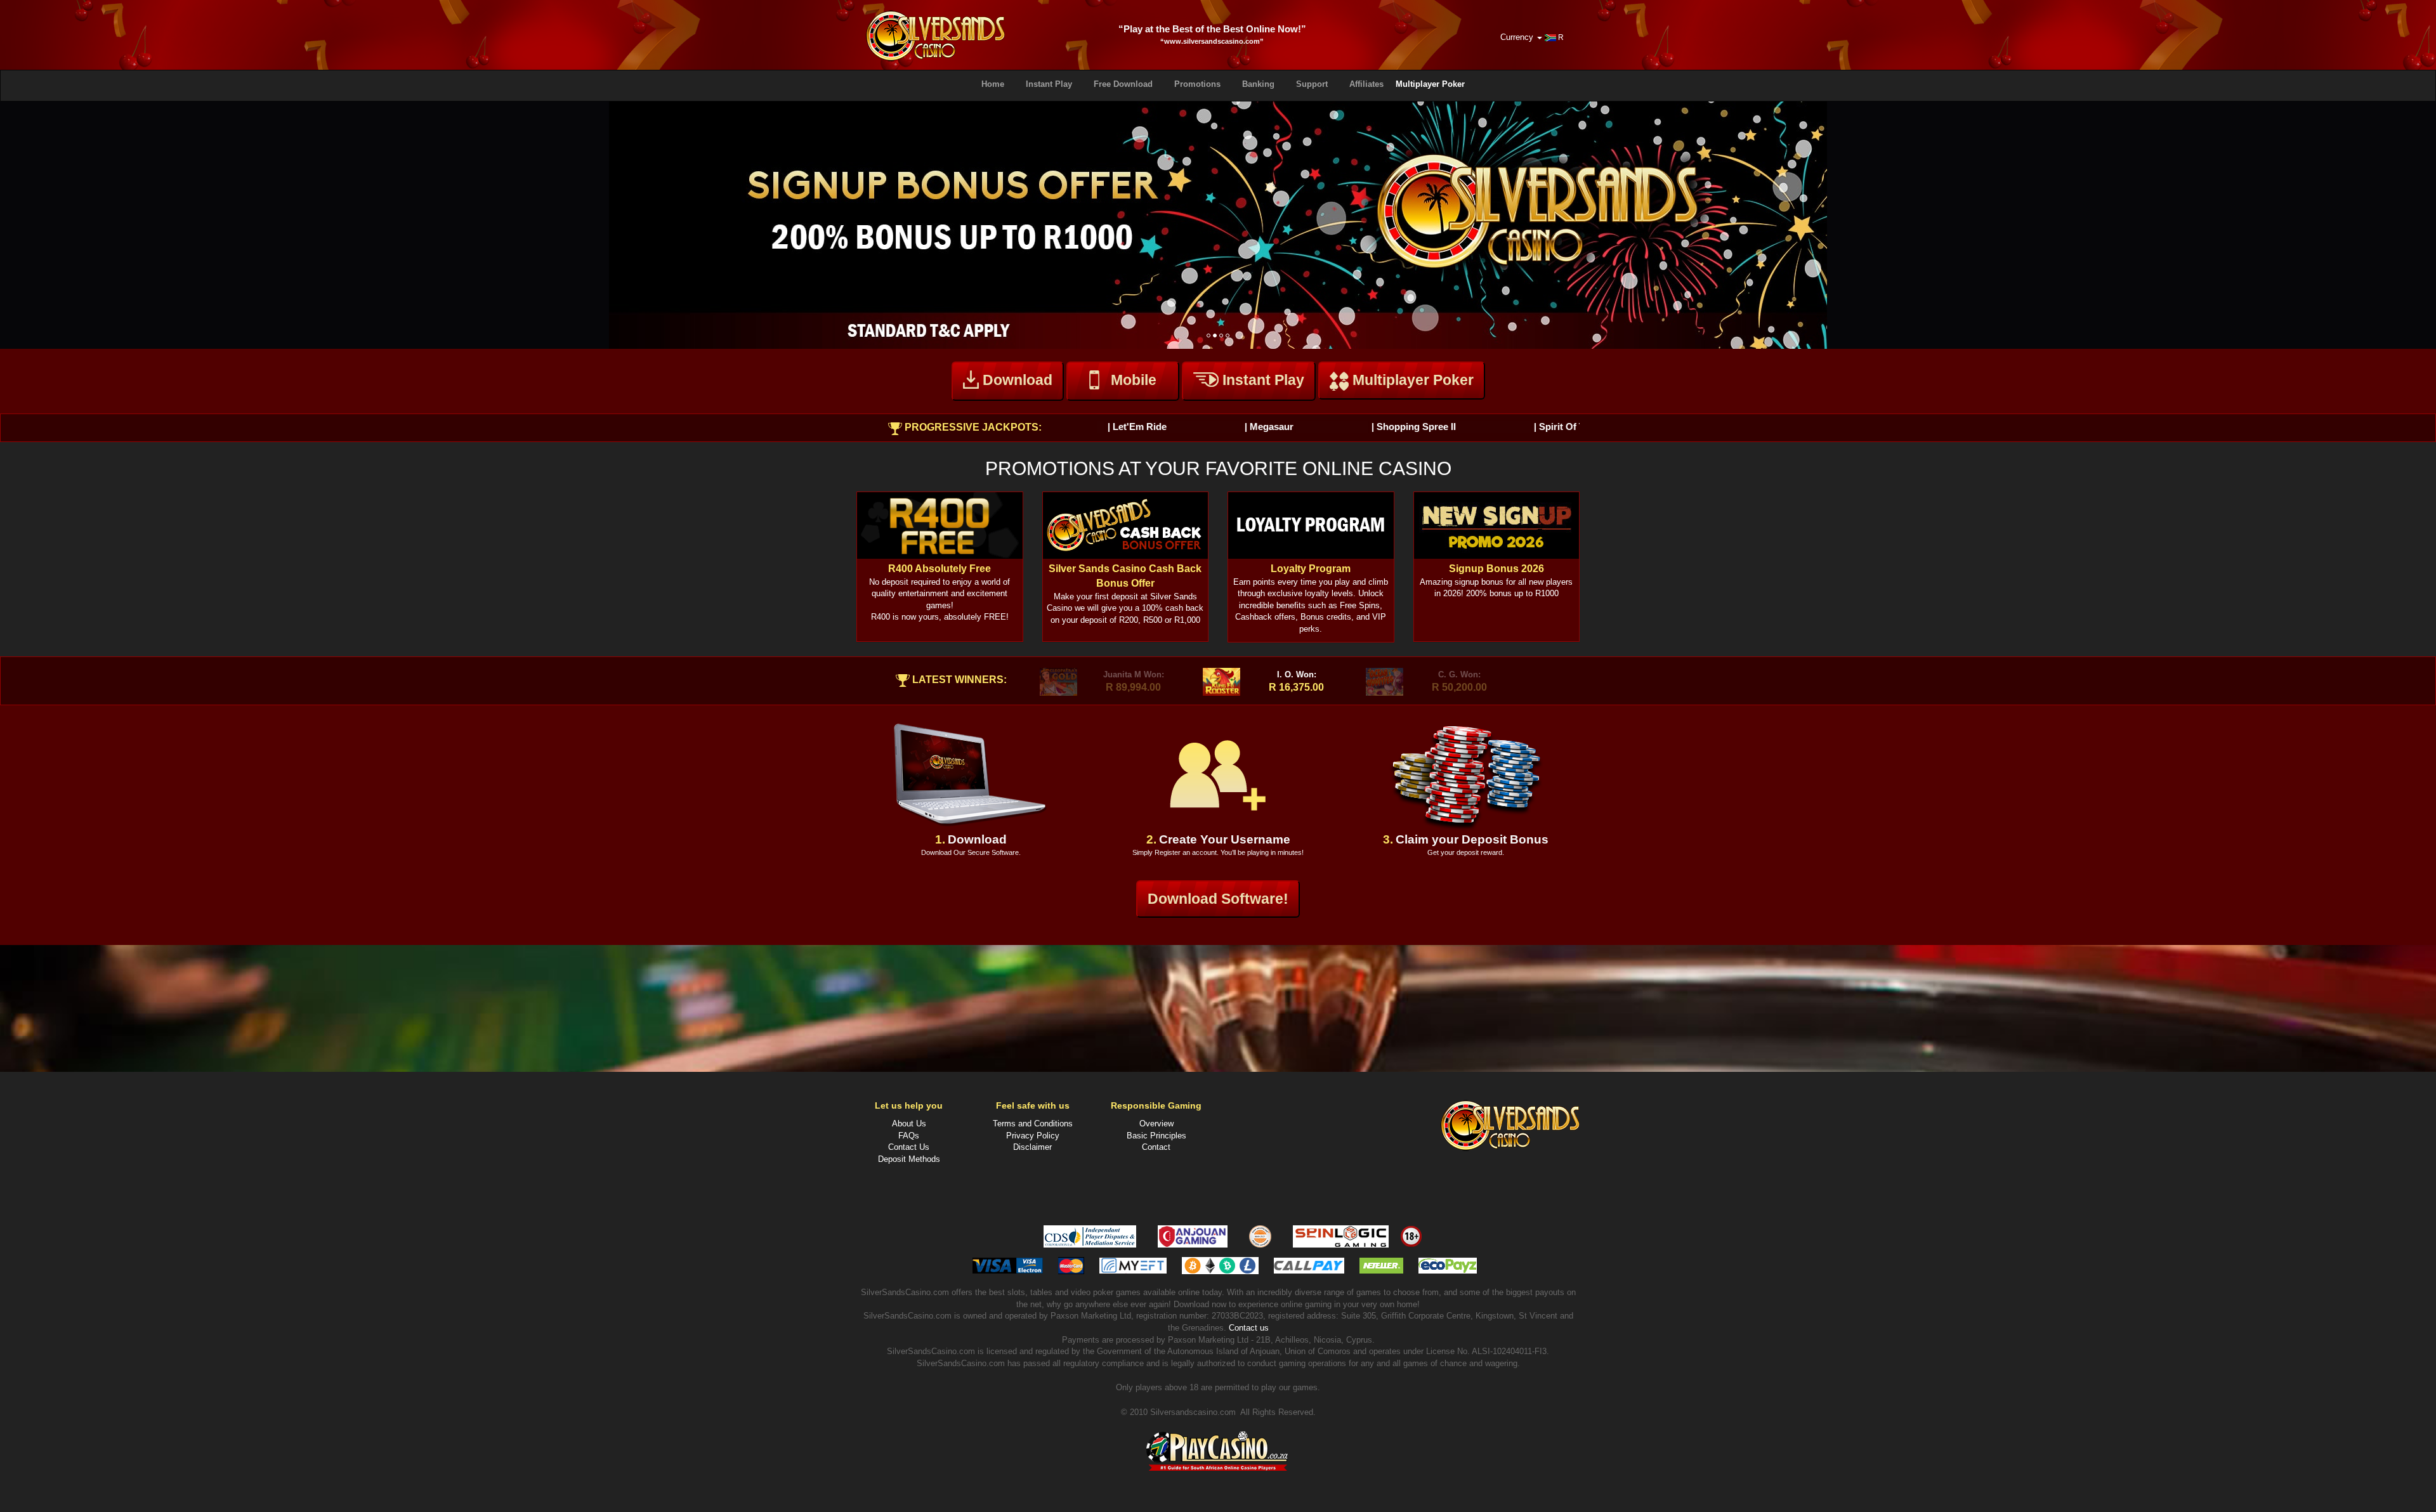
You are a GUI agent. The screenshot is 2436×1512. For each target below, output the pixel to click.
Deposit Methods (909, 1159)
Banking (1258, 84)
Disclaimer (1032, 1147)
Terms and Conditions (1033, 1124)
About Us (909, 1124)
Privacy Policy (1033, 1136)
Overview (1156, 1124)
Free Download (1123, 84)
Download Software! (1218, 899)
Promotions (1197, 84)
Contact (1156, 1147)
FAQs (909, 1136)
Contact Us (909, 1147)
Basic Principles (1156, 1136)
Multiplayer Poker (1430, 84)
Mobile (1134, 380)
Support (1312, 84)
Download (1016, 380)
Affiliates (1366, 84)
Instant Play (1049, 84)
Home (993, 84)
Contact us (1249, 1328)
